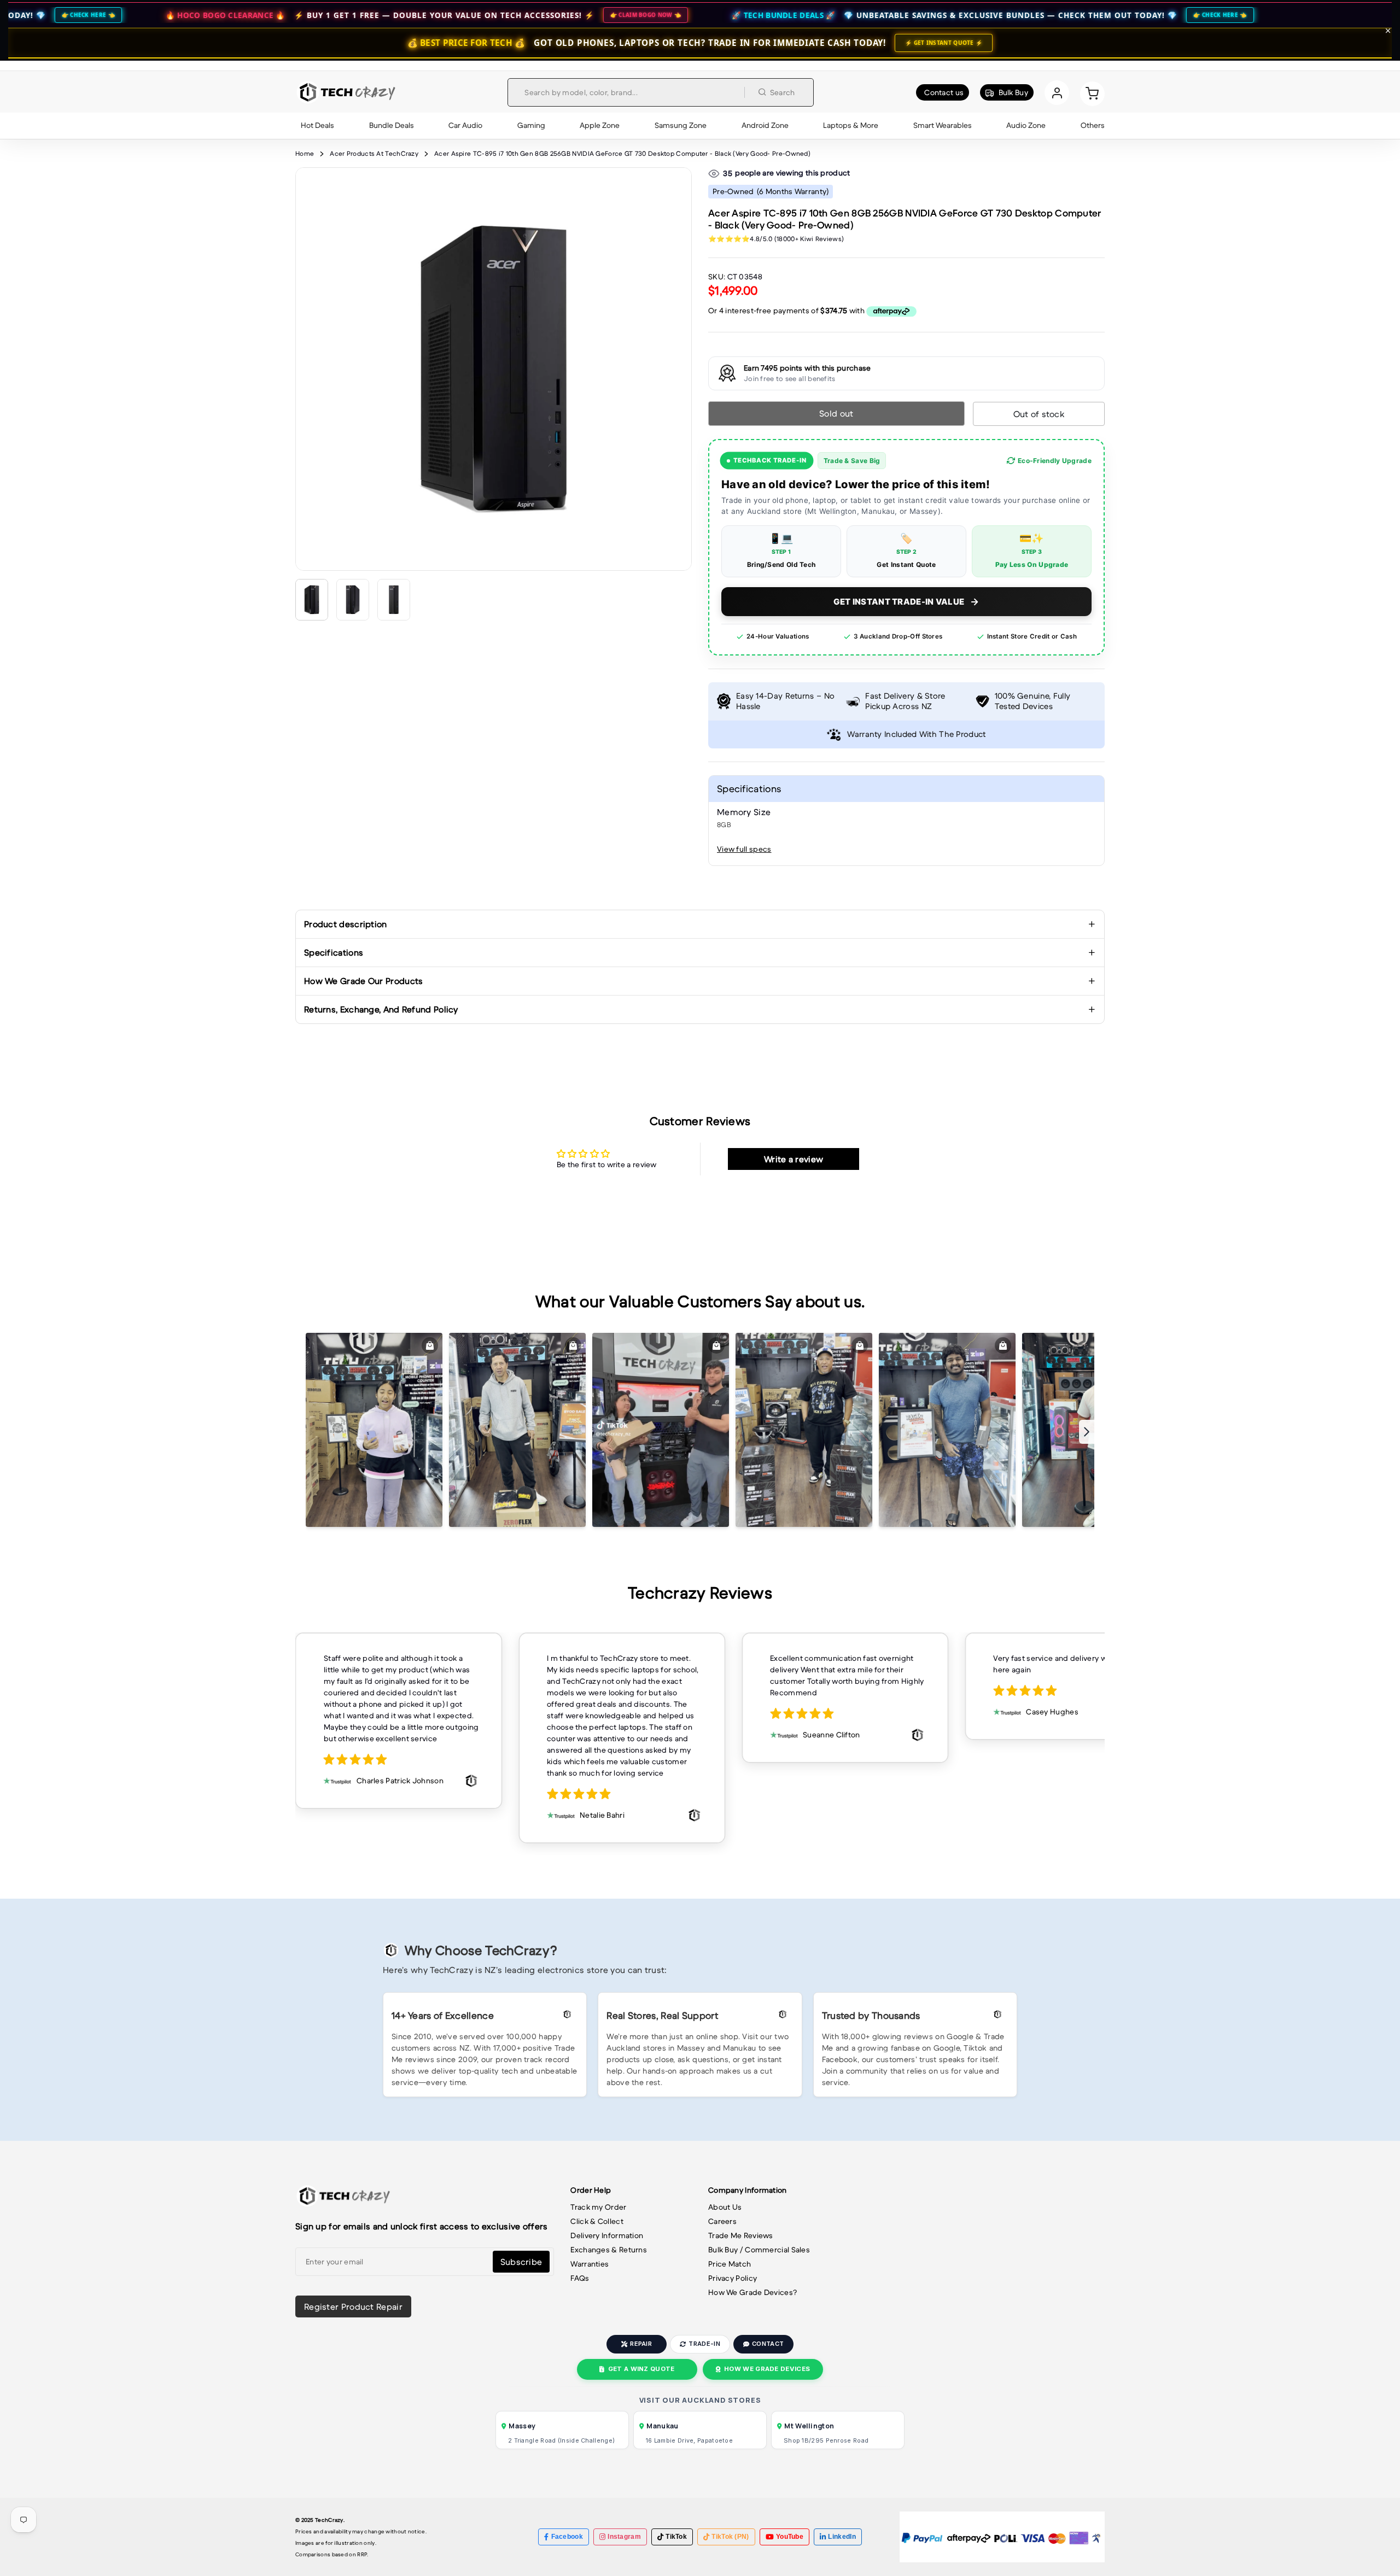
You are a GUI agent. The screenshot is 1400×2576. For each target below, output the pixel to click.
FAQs (580, 2278)
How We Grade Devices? (752, 2292)
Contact (768, 2344)
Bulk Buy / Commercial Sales (759, 2250)
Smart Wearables (943, 125)
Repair (641, 2344)
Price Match (730, 2264)
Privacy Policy (733, 2278)
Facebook (567, 2537)
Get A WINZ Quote (641, 2369)
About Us (725, 2207)
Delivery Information (607, 2235)
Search (783, 92)
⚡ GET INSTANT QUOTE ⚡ (944, 43)
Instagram (624, 2537)
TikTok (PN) (730, 2537)
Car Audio (465, 125)
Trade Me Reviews (741, 2235)
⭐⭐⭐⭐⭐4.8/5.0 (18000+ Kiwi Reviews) (776, 239)
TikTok (676, 2537)
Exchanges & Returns (609, 2250)
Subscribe (521, 2262)
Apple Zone (600, 125)
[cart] (1092, 93)
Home (305, 153)
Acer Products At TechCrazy (374, 153)
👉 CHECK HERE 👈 (1021, 15)
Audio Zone (1026, 125)
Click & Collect (597, 2221)
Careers (722, 2221)
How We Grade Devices (767, 2369)
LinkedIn (842, 2537)
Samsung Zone (681, 125)
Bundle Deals (392, 125)
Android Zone (765, 125)
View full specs (744, 849)
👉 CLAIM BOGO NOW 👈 (447, 15)
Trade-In (704, 2344)
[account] (1057, 93)
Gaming (531, 125)
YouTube (790, 2537)
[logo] (346, 92)
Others (1093, 125)
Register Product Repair (353, 2306)
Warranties (590, 2264)
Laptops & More (851, 125)
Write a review (794, 1159)
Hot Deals (317, 125)
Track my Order (598, 2207)
